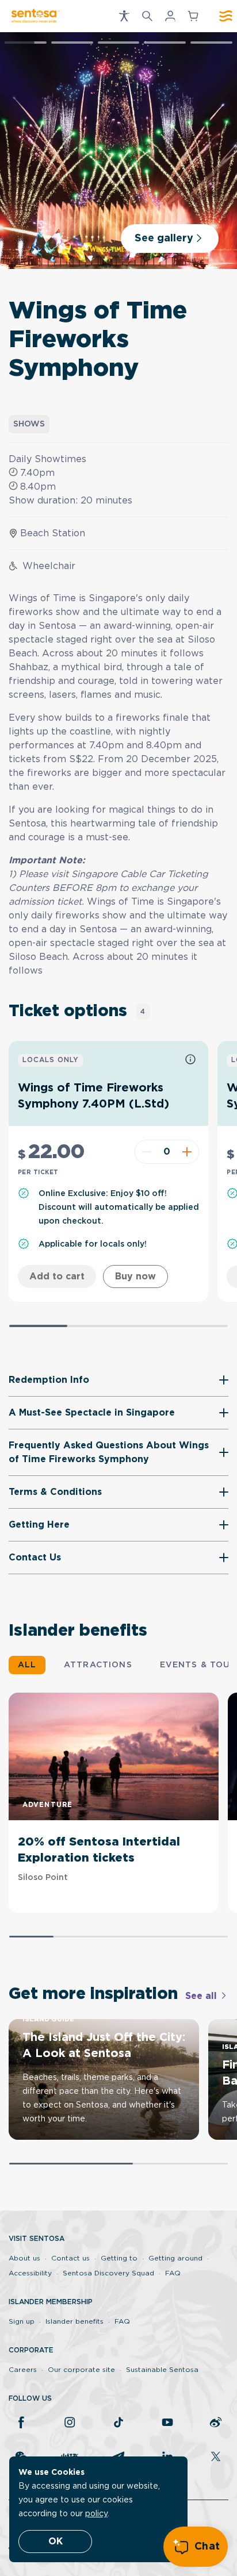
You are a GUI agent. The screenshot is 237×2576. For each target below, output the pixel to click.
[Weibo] (216, 2423)
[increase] (188, 1152)
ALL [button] (27, 1665)
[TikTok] (118, 2423)
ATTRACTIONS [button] (98, 1665)
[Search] (147, 16)
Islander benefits (74, 2321)
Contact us (70, 2258)
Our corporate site (81, 2370)
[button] (124, 16)
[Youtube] (167, 2423)
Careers (23, 2370)
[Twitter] (216, 2458)
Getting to (119, 2258)
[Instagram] (70, 2423)
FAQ (173, 2273)
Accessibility (30, 2273)
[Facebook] (21, 2423)
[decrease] (145, 1152)
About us (24, 2258)
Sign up (22, 2321)
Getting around (175, 2258)
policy (96, 2514)
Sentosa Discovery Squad (108, 2273)
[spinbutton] (167, 1152)
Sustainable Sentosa (162, 2370)
